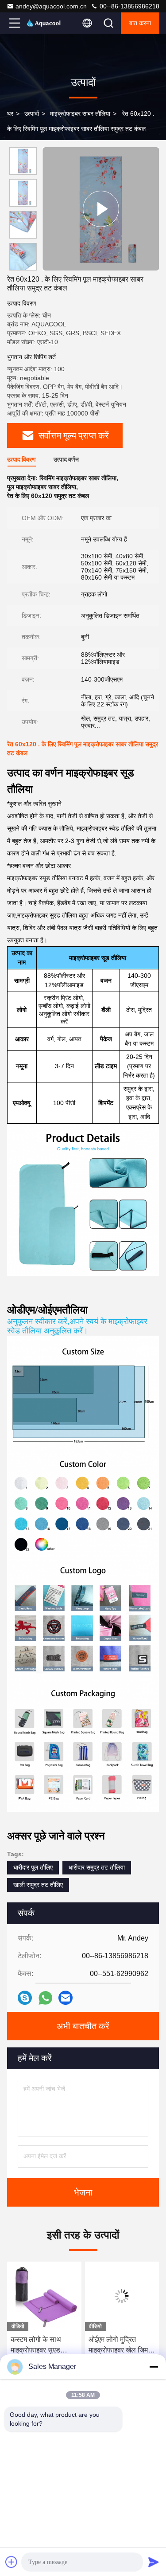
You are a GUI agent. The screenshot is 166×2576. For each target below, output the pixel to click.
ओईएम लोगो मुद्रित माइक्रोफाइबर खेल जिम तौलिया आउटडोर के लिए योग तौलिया (42, 2346)
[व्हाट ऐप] (45, 1998)
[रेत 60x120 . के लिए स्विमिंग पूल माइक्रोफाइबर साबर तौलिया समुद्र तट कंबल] (101, 209)
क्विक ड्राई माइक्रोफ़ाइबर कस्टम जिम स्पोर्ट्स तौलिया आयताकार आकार (121, 2346)
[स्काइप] (25, 1998)
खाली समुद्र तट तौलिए (38, 1885)
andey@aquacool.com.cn (51, 6)
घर (10, 114)
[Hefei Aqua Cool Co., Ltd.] (44, 23)
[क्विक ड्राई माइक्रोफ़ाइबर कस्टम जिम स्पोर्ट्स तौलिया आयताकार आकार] (122, 2296)
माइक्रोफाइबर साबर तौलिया (80, 114)
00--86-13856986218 (129, 6)
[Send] (154, 2562)
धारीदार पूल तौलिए (33, 1867)
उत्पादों (32, 114)
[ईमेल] (66, 1998)
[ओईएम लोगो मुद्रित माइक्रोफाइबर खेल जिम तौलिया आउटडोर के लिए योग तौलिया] (44, 2296)
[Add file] (12, 2562)
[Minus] (154, 2367)
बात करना (140, 23)
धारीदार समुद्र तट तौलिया (97, 1867)
